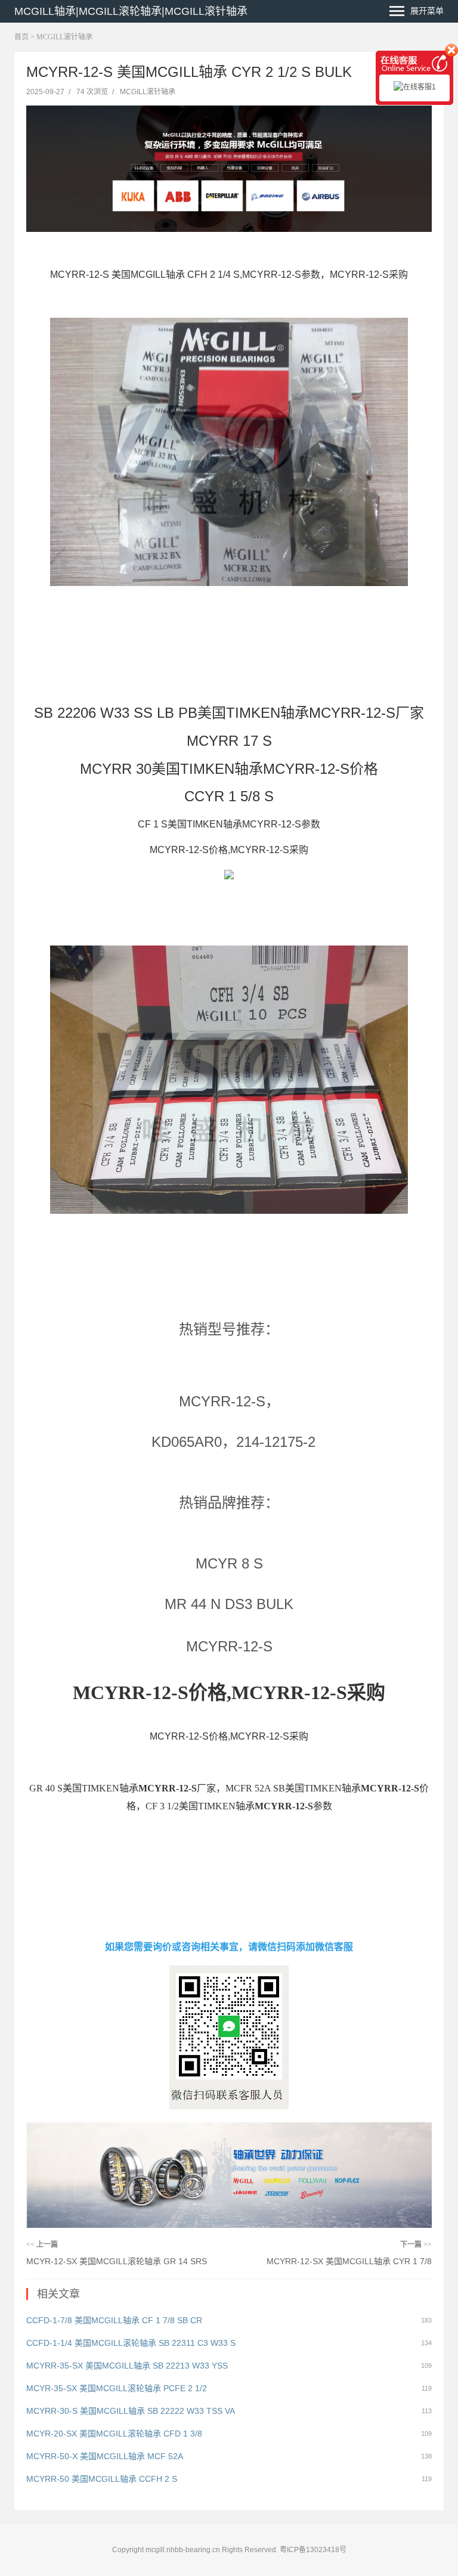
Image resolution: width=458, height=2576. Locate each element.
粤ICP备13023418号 (313, 2550)
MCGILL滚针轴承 (64, 37)
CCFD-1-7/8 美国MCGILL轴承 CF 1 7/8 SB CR (114, 2320)
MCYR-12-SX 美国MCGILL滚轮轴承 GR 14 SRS (117, 2261)
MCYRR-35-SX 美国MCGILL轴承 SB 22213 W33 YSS (127, 2366)
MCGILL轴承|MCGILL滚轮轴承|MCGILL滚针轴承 (131, 11)
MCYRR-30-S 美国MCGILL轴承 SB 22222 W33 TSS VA (131, 2411)
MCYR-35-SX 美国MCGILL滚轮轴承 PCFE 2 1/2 (117, 2388)
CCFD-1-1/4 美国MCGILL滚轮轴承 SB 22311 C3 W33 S (131, 2343)
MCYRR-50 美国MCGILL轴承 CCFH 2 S (102, 2479)
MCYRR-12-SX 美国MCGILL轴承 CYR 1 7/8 (349, 2261)
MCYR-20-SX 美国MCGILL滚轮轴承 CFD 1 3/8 (114, 2434)
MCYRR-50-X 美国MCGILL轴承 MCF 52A (105, 2456)
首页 (21, 37)
